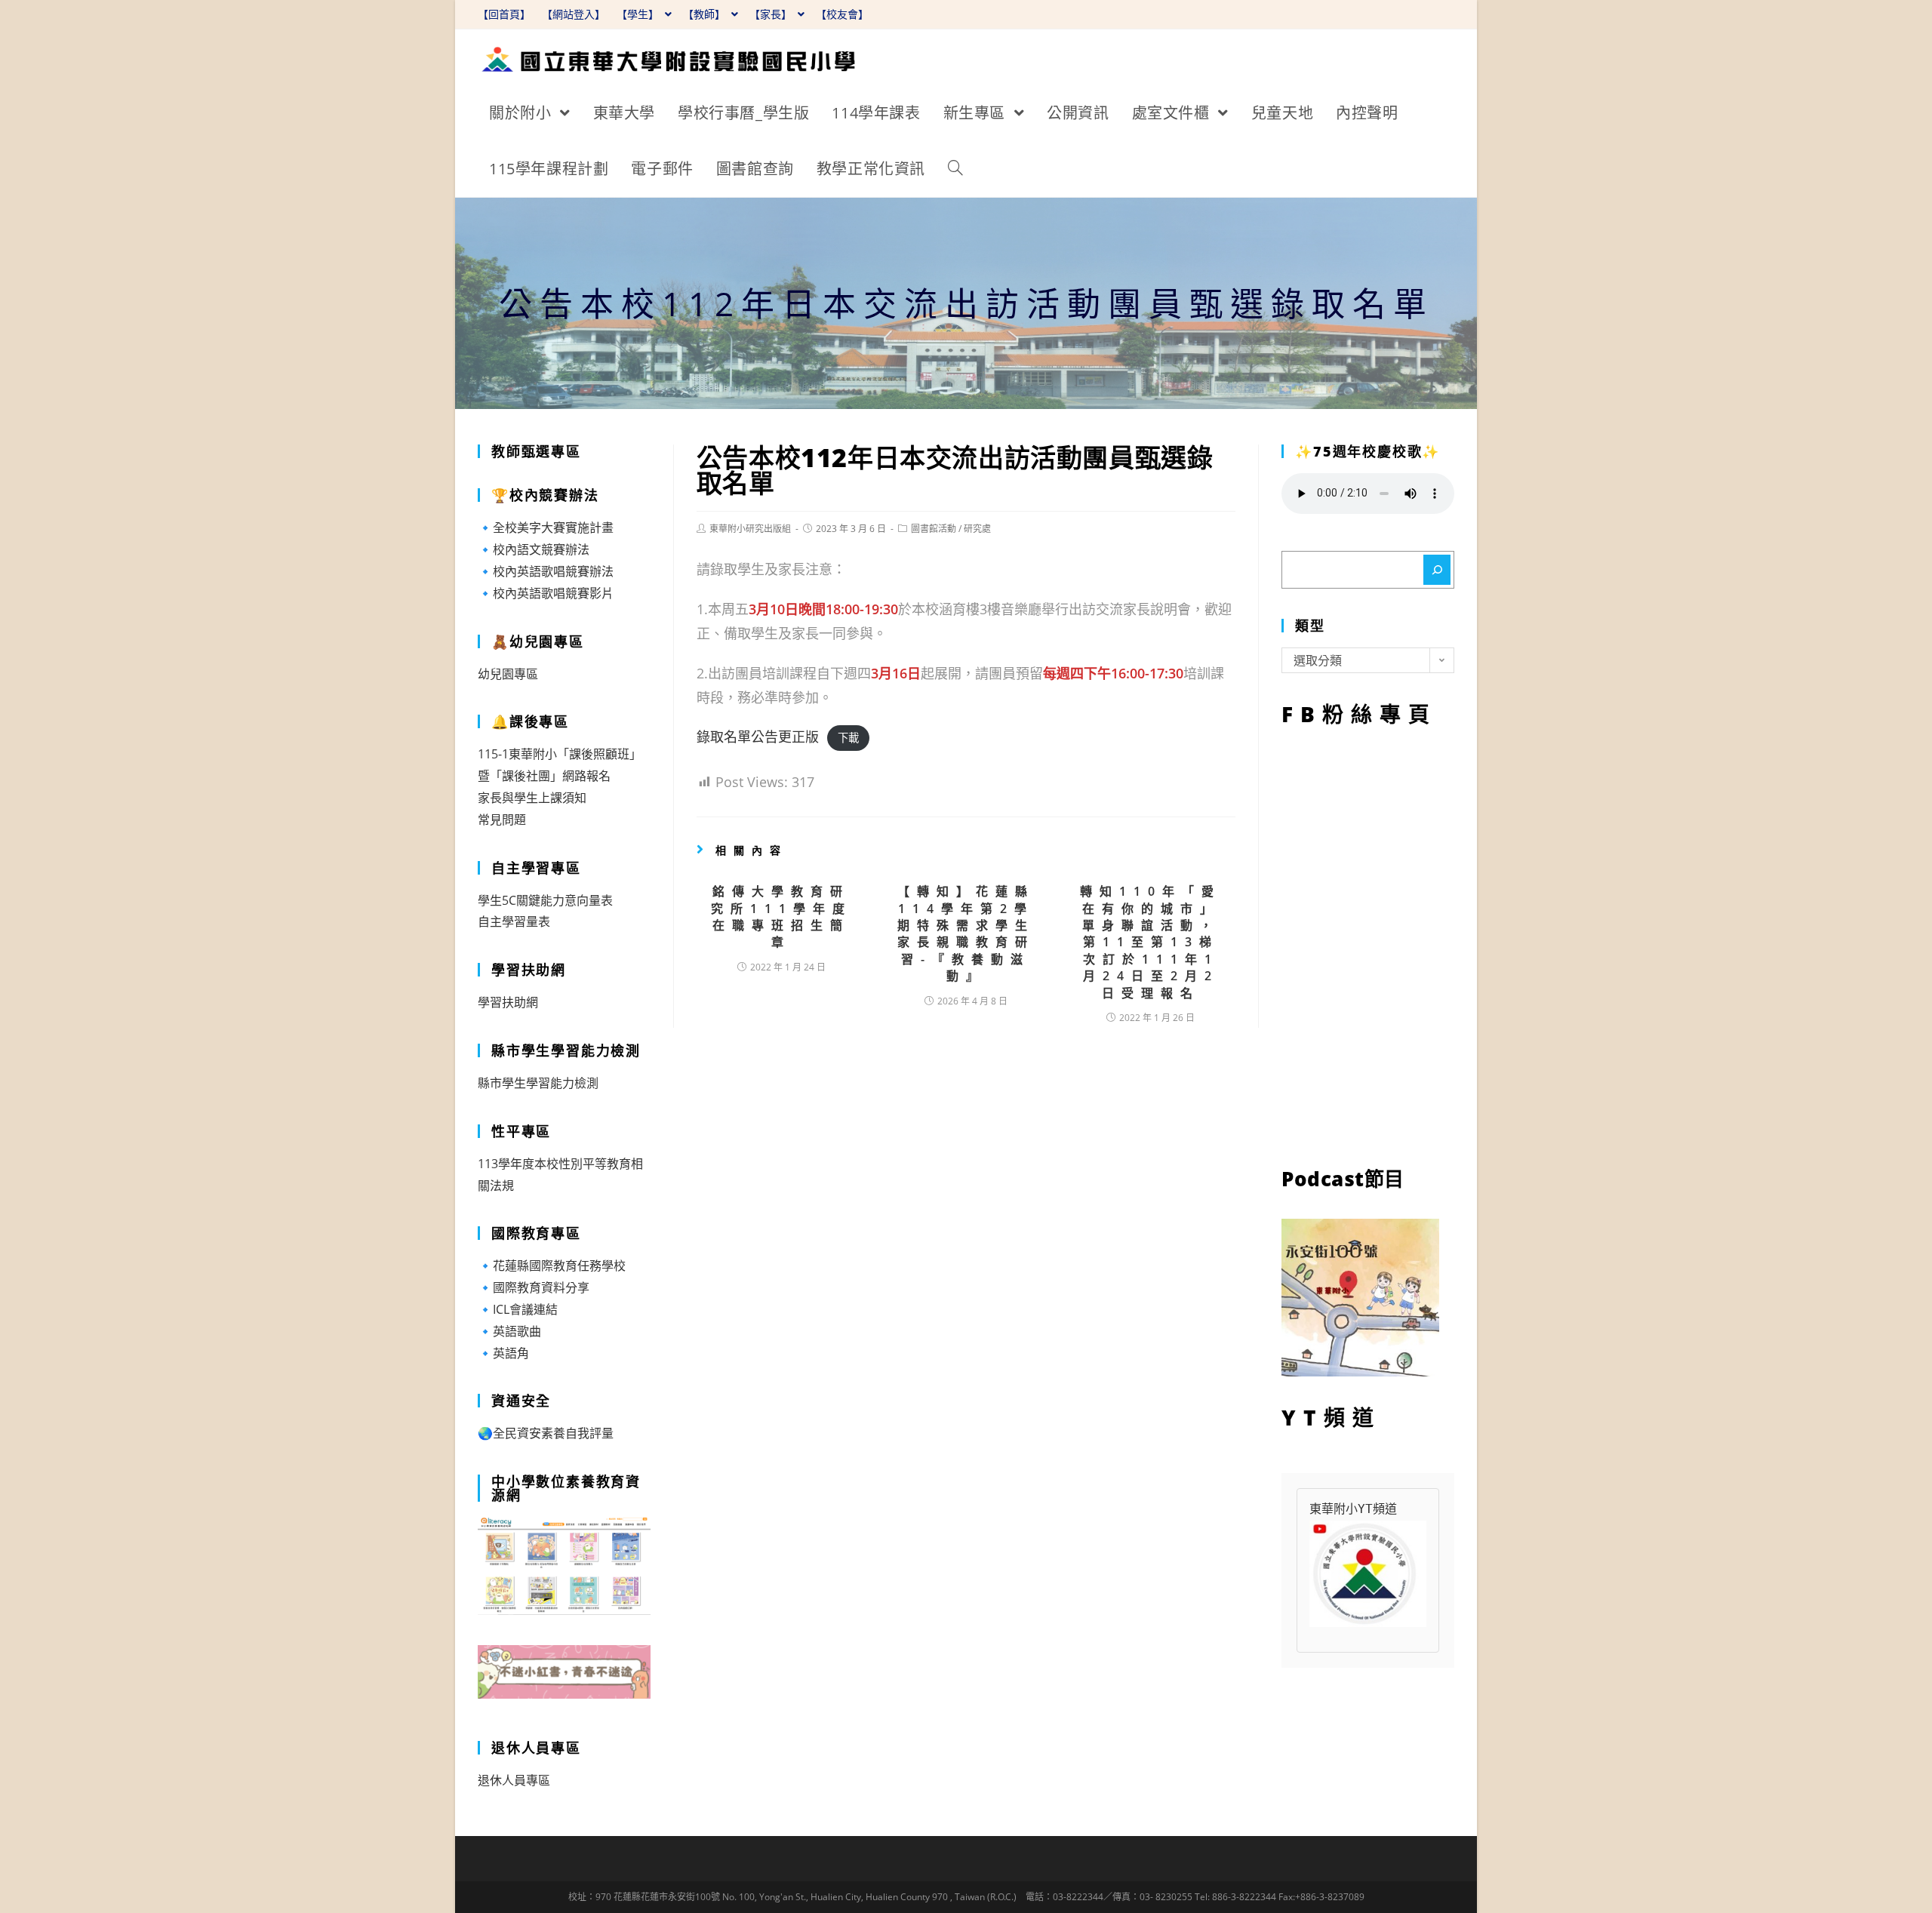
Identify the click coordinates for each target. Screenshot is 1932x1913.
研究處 (977, 529)
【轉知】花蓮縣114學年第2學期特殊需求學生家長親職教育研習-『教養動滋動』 (966, 933)
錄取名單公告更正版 (758, 737)
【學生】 (639, 14)
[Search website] (955, 169)
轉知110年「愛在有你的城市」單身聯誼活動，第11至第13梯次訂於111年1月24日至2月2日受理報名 (1151, 942)
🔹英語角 (503, 1353)
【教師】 (706, 14)
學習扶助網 (508, 1002)
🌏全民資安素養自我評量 (546, 1433)
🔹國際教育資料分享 (534, 1287)
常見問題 (502, 820)
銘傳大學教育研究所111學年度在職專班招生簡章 (781, 917)
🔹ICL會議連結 (518, 1309)
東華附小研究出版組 (750, 529)
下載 (848, 738)
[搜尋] (1437, 570)
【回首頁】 (504, 14)
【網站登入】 (574, 14)
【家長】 (772, 14)
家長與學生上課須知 (532, 798)
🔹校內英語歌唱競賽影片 (546, 593)
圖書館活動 (934, 529)
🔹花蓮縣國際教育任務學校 (552, 1266)
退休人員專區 (514, 1780)
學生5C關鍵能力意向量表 (545, 900)
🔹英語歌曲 (509, 1331)
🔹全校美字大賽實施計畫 (546, 527)
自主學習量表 (514, 921)
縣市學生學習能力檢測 (538, 1083)
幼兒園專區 (508, 674)
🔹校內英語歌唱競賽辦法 (546, 571)
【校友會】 (842, 14)
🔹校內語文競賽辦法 (534, 549)
